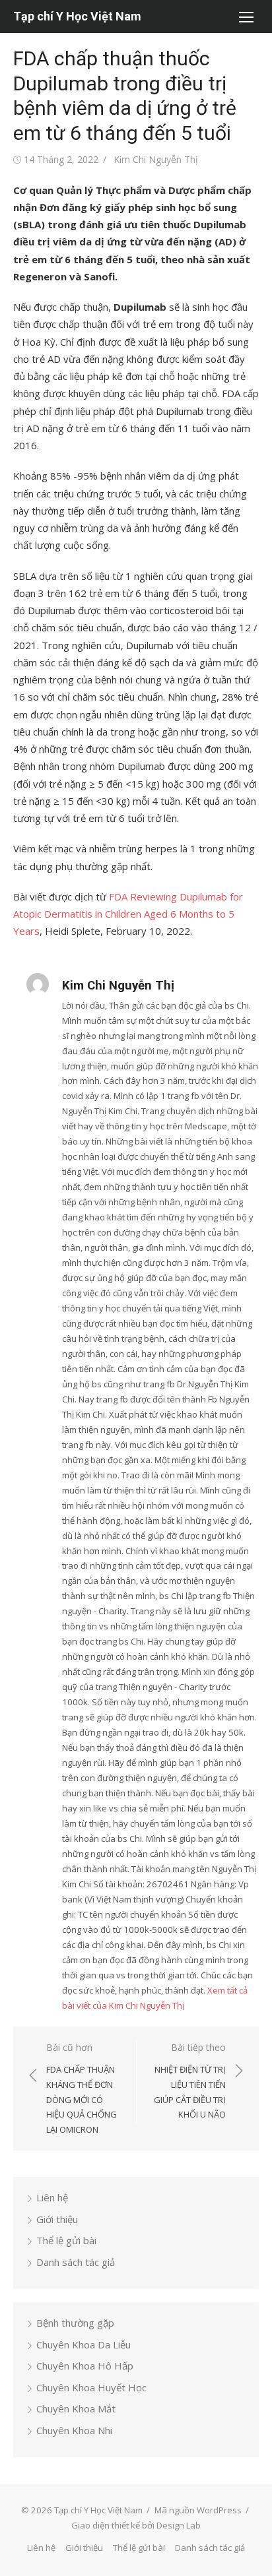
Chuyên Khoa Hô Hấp (85, 2366)
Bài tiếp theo (190, 2081)
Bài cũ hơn (82, 2089)
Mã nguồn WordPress (198, 2510)
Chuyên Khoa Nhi (74, 2430)
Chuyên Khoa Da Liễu (84, 2344)
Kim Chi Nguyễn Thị (156, 159)
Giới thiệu (57, 2219)
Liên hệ (52, 2197)
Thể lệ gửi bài (66, 2240)
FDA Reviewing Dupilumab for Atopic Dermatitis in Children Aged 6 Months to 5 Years (128, 914)
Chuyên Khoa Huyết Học (91, 2387)
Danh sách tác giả (76, 2262)
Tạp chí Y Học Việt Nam (77, 16)
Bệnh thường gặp (75, 2323)
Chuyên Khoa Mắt (76, 2408)
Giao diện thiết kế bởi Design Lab (136, 2525)
